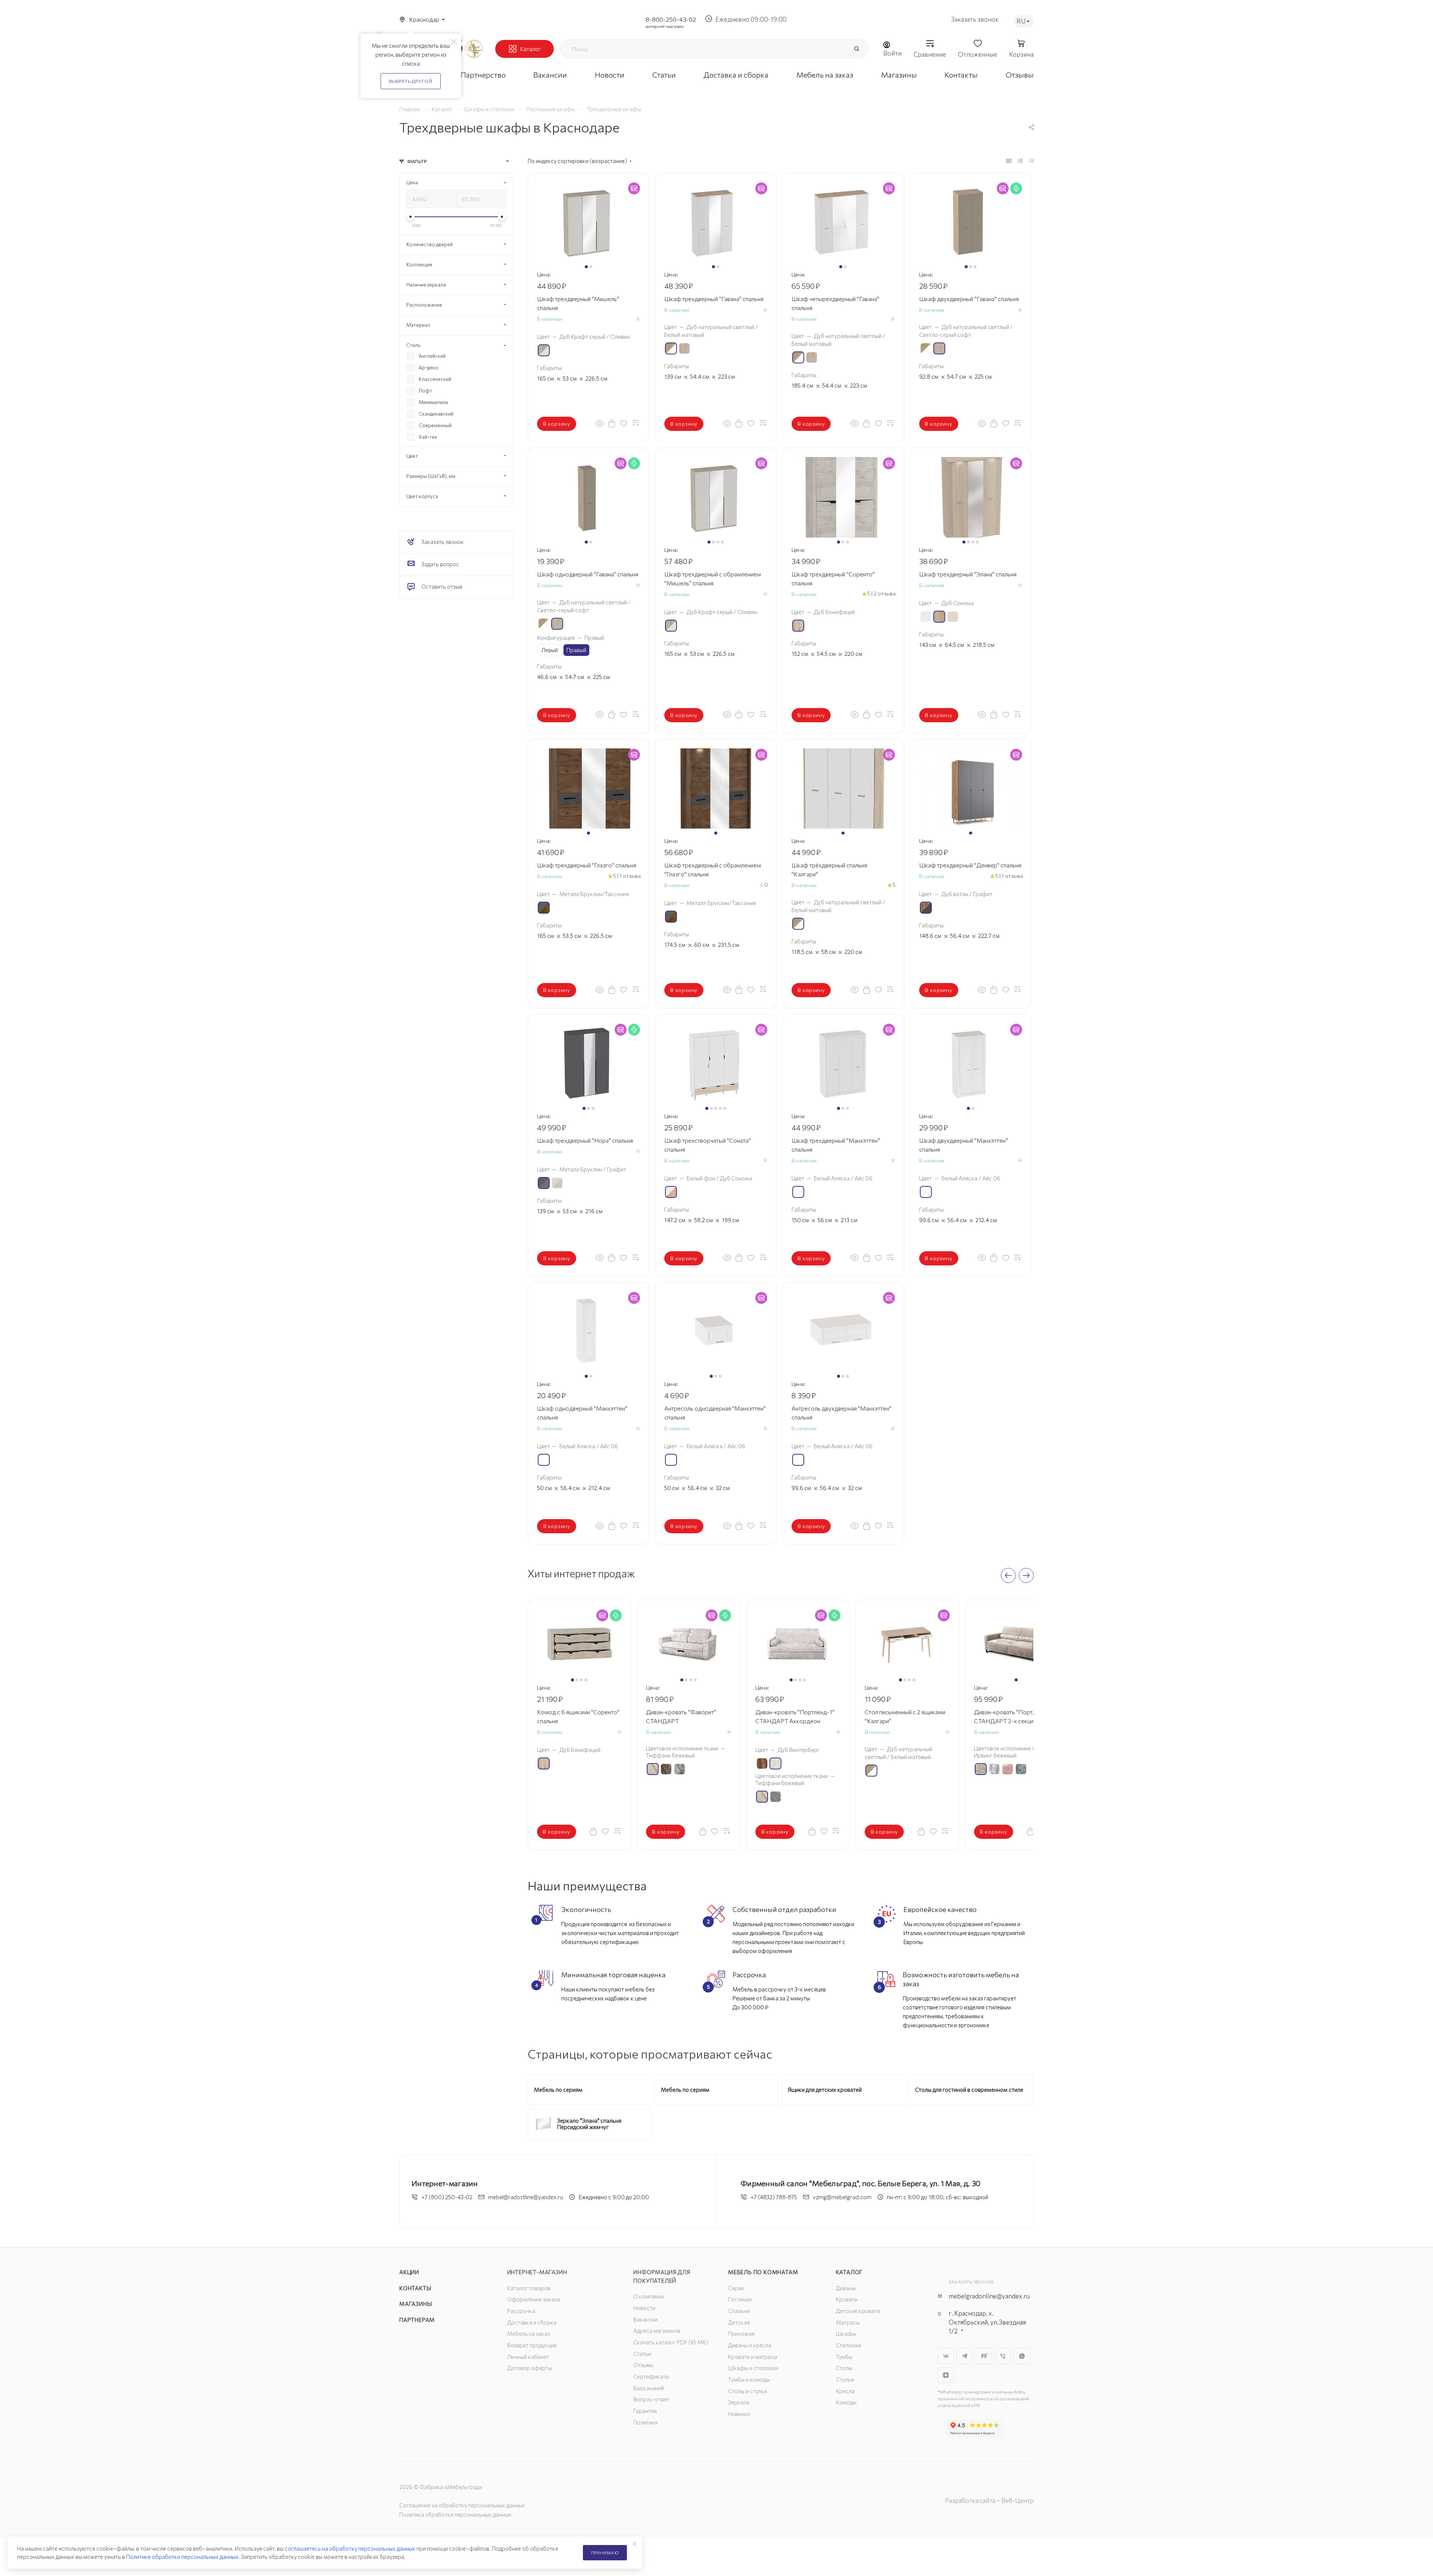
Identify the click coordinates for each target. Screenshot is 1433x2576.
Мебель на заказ (529, 2334)
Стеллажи (849, 2345)
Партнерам (417, 2320)
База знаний (649, 2388)
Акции (409, 2272)
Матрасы (848, 2322)
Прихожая (741, 2334)
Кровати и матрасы (753, 2357)
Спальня (739, 2311)
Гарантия (645, 2411)
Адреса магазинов (657, 2331)
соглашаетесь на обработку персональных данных (350, 2548)
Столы (844, 2368)
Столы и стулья (747, 2391)
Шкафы (846, 2334)
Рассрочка (521, 2311)
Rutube (984, 2356)
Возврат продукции (532, 2345)
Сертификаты (651, 2376)
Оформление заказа (534, 2299)
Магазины (416, 2304)
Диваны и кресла (750, 2345)
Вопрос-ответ (651, 2399)
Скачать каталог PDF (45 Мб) (671, 2342)
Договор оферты (530, 2368)
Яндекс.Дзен (946, 2375)
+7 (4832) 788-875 (774, 2197)
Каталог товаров (529, 2288)
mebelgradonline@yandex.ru (989, 2296)
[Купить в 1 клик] (612, 423)
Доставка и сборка (532, 2322)
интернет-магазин (665, 26)
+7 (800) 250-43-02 (447, 2197)
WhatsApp (1022, 2356)
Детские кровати (858, 2311)
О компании (649, 2296)
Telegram (965, 2356)
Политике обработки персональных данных (182, 2557)
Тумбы (844, 2357)
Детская (739, 2322)
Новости (644, 2308)
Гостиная (740, 2299)
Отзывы (643, 2365)
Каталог (850, 2272)
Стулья (845, 2379)
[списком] (1020, 160)
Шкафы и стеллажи (753, 2368)
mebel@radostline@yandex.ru (526, 2197)
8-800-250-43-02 (671, 19)
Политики (646, 2422)
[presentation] (1008, 1575)
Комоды (846, 2402)
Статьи (642, 2354)
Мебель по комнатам (763, 2272)
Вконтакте (946, 2356)
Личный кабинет (528, 2357)
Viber (1003, 2356)
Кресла (845, 2391)
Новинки (739, 2414)
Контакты (415, 2288)
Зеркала (739, 2402)
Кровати (847, 2299)
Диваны (846, 2288)
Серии (736, 2288)
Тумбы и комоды (749, 2379)
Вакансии (645, 2319)
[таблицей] (1031, 160)
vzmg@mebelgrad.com (842, 2197)
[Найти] (856, 49)
